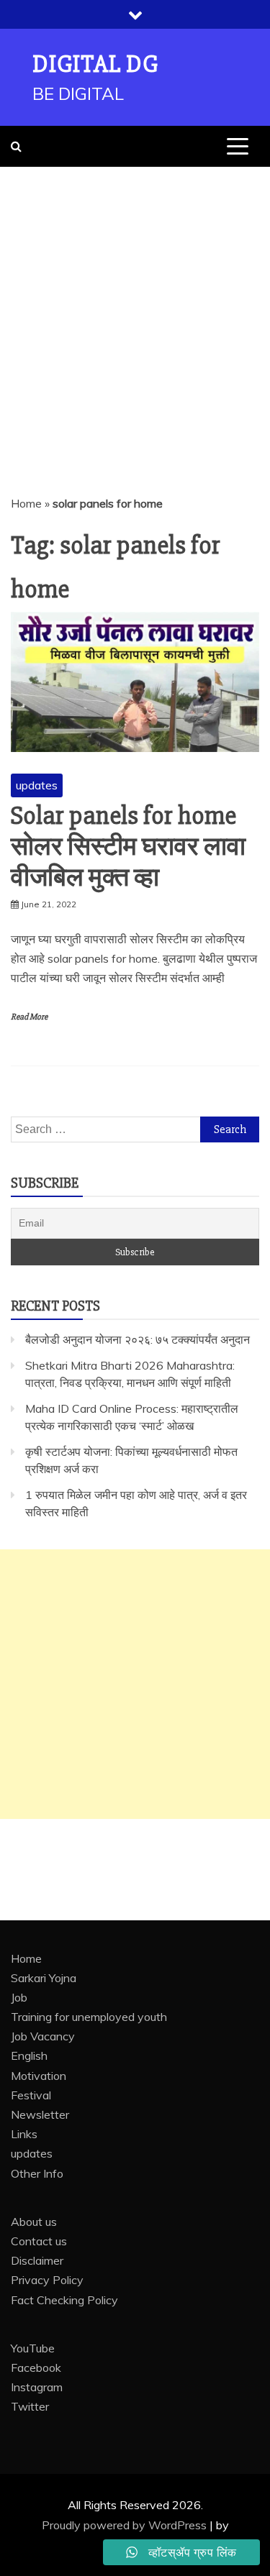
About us (34, 2222)
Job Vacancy (43, 2036)
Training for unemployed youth (89, 2017)
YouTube (33, 2348)
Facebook (36, 2368)
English (29, 2055)
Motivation (39, 2076)
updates (37, 785)
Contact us (39, 2241)
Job (19, 1997)
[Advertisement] (135, 309)
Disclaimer (37, 2260)
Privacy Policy (47, 2280)
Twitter (30, 2406)
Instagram (37, 2387)
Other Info (37, 2173)
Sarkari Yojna (44, 1978)
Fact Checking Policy (64, 2300)
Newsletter (40, 2114)
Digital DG (95, 64)
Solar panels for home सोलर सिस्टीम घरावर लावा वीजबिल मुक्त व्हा (128, 847)
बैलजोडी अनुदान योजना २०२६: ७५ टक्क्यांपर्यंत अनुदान (138, 1339)
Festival (31, 2095)
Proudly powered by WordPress (126, 2525)
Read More (29, 1017)
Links (24, 2134)
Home (26, 503)
